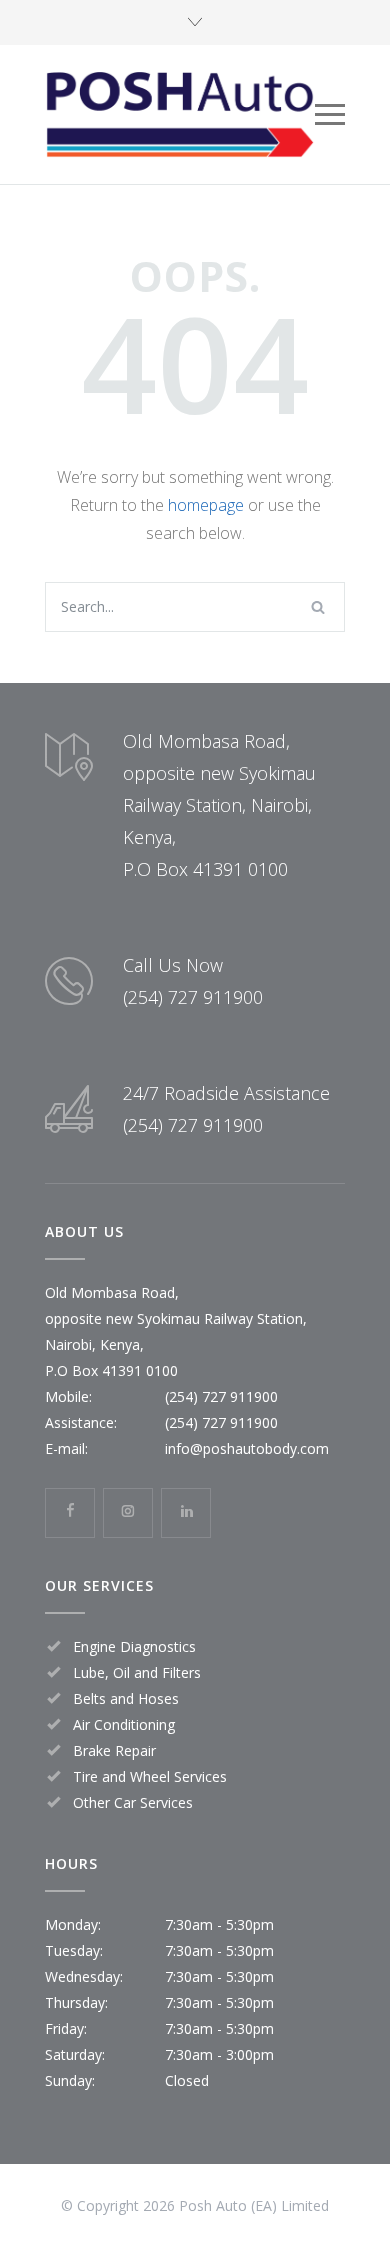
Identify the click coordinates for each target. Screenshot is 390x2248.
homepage (206, 505)
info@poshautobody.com (247, 1448)
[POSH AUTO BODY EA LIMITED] (180, 114)
